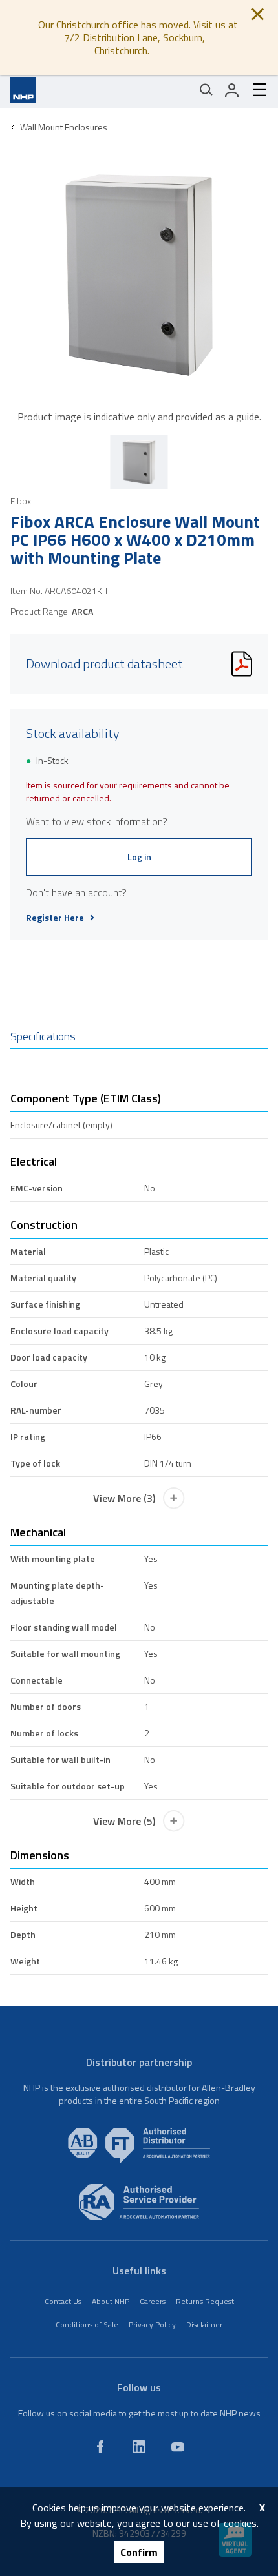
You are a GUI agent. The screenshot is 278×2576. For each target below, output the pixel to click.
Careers (153, 2301)
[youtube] (178, 2447)
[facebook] (100, 2447)
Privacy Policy (152, 2324)
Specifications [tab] (43, 1036)
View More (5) (124, 1821)
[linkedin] (139, 2447)
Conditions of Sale (87, 2324)
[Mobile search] (206, 90)
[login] (232, 90)
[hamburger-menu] (255, 90)
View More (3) (124, 1498)
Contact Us (63, 2301)
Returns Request (205, 2301)
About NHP (111, 2301)
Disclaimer (204, 2324)
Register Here (55, 918)
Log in (139, 857)
